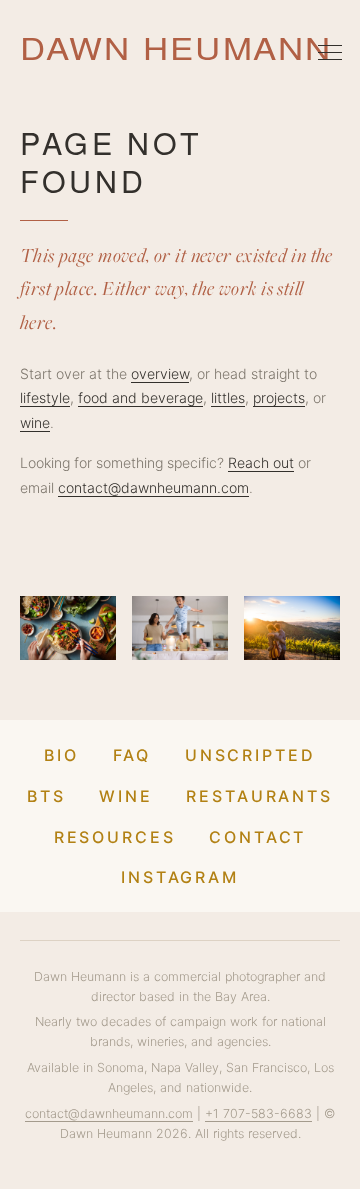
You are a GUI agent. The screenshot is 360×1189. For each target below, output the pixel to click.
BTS (46, 796)
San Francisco (266, 1067)
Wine (126, 796)
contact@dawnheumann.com (153, 487)
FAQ (132, 755)
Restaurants (259, 796)
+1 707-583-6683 (258, 1113)
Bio (61, 755)
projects (279, 397)
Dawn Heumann (176, 47)
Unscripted (250, 755)
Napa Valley (185, 1067)
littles (228, 397)
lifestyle (45, 397)
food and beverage (140, 397)
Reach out (261, 462)
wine (35, 422)
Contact (257, 837)
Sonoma (120, 1067)
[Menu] (330, 52)
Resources (115, 837)
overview (160, 373)
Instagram (180, 877)
